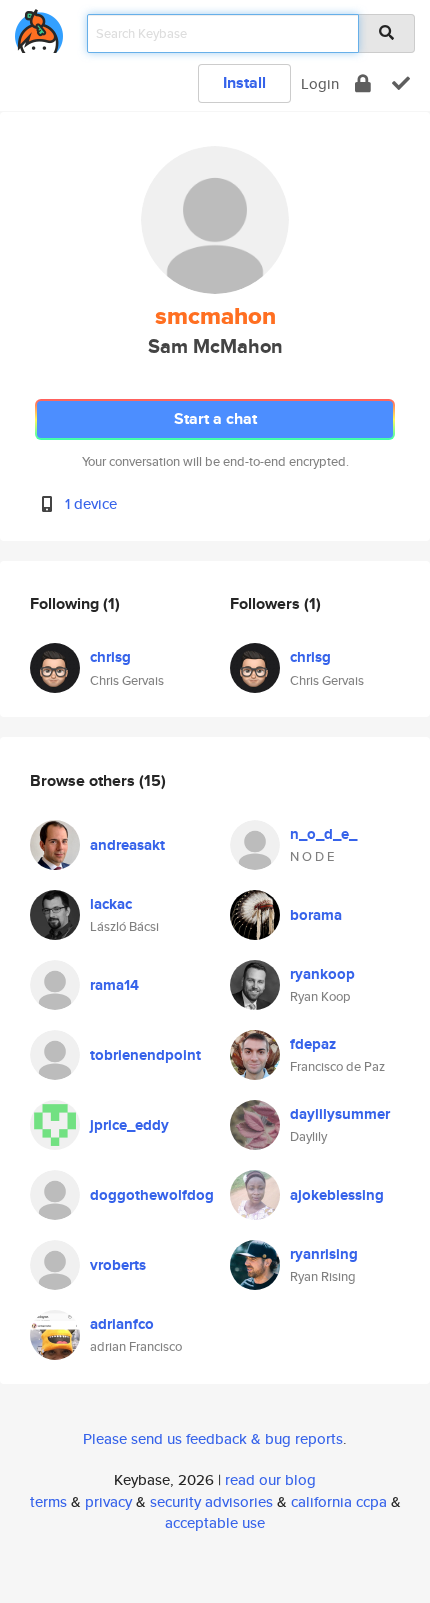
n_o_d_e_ (323, 834)
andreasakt (127, 845)
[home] (39, 27)
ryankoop (322, 974)
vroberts (118, 1265)
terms (48, 1501)
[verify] (401, 83)
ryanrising (324, 1254)
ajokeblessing (337, 1195)
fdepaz (313, 1044)
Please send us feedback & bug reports (213, 1438)
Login (320, 83)
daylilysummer (340, 1114)
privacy (108, 1501)
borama (316, 915)
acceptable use (215, 1522)
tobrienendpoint (145, 1055)
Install (244, 82)
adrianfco (122, 1324)
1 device (91, 503)
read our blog (270, 1479)
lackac (111, 904)
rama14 (114, 985)
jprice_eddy (129, 1125)
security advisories (211, 1501)
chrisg (110, 657)
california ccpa (339, 1501)
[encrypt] (363, 83)
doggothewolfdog (152, 1195)
